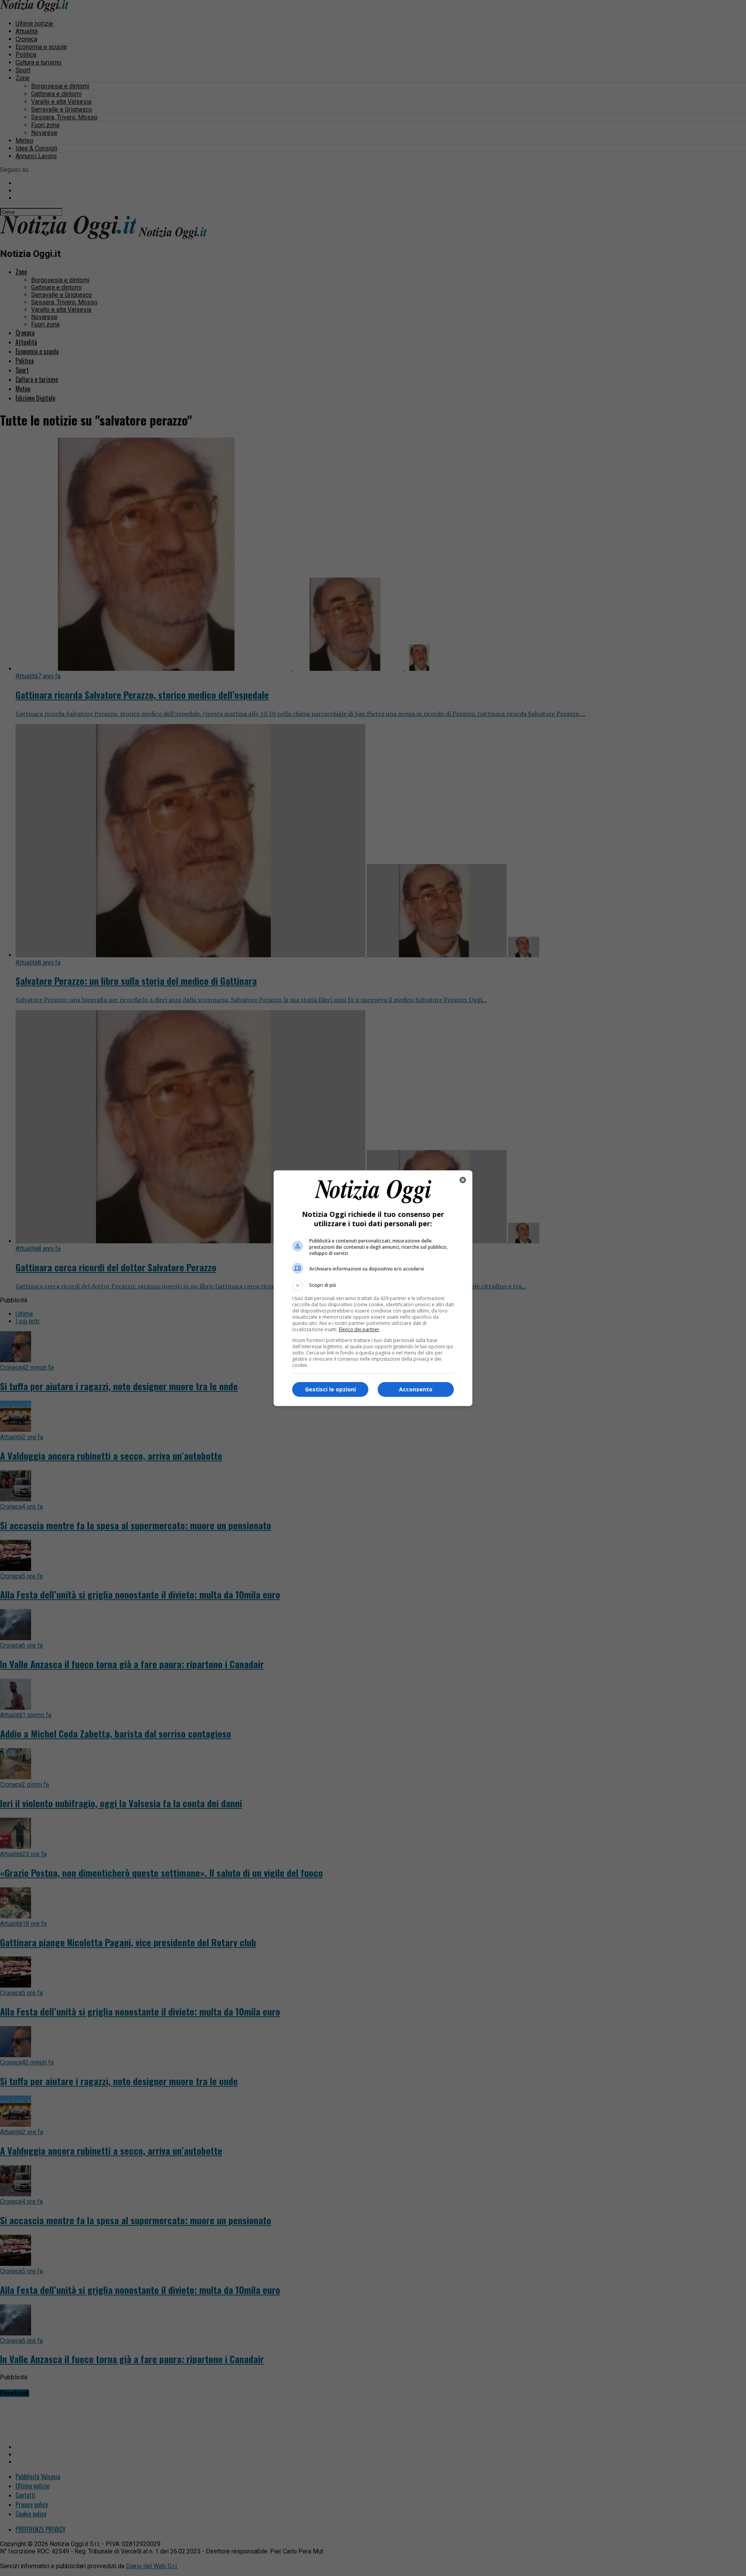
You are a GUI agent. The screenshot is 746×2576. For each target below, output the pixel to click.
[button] (373, 1285)
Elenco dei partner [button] (359, 1329)
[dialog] (373, 1288)
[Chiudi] (463, 1180)
